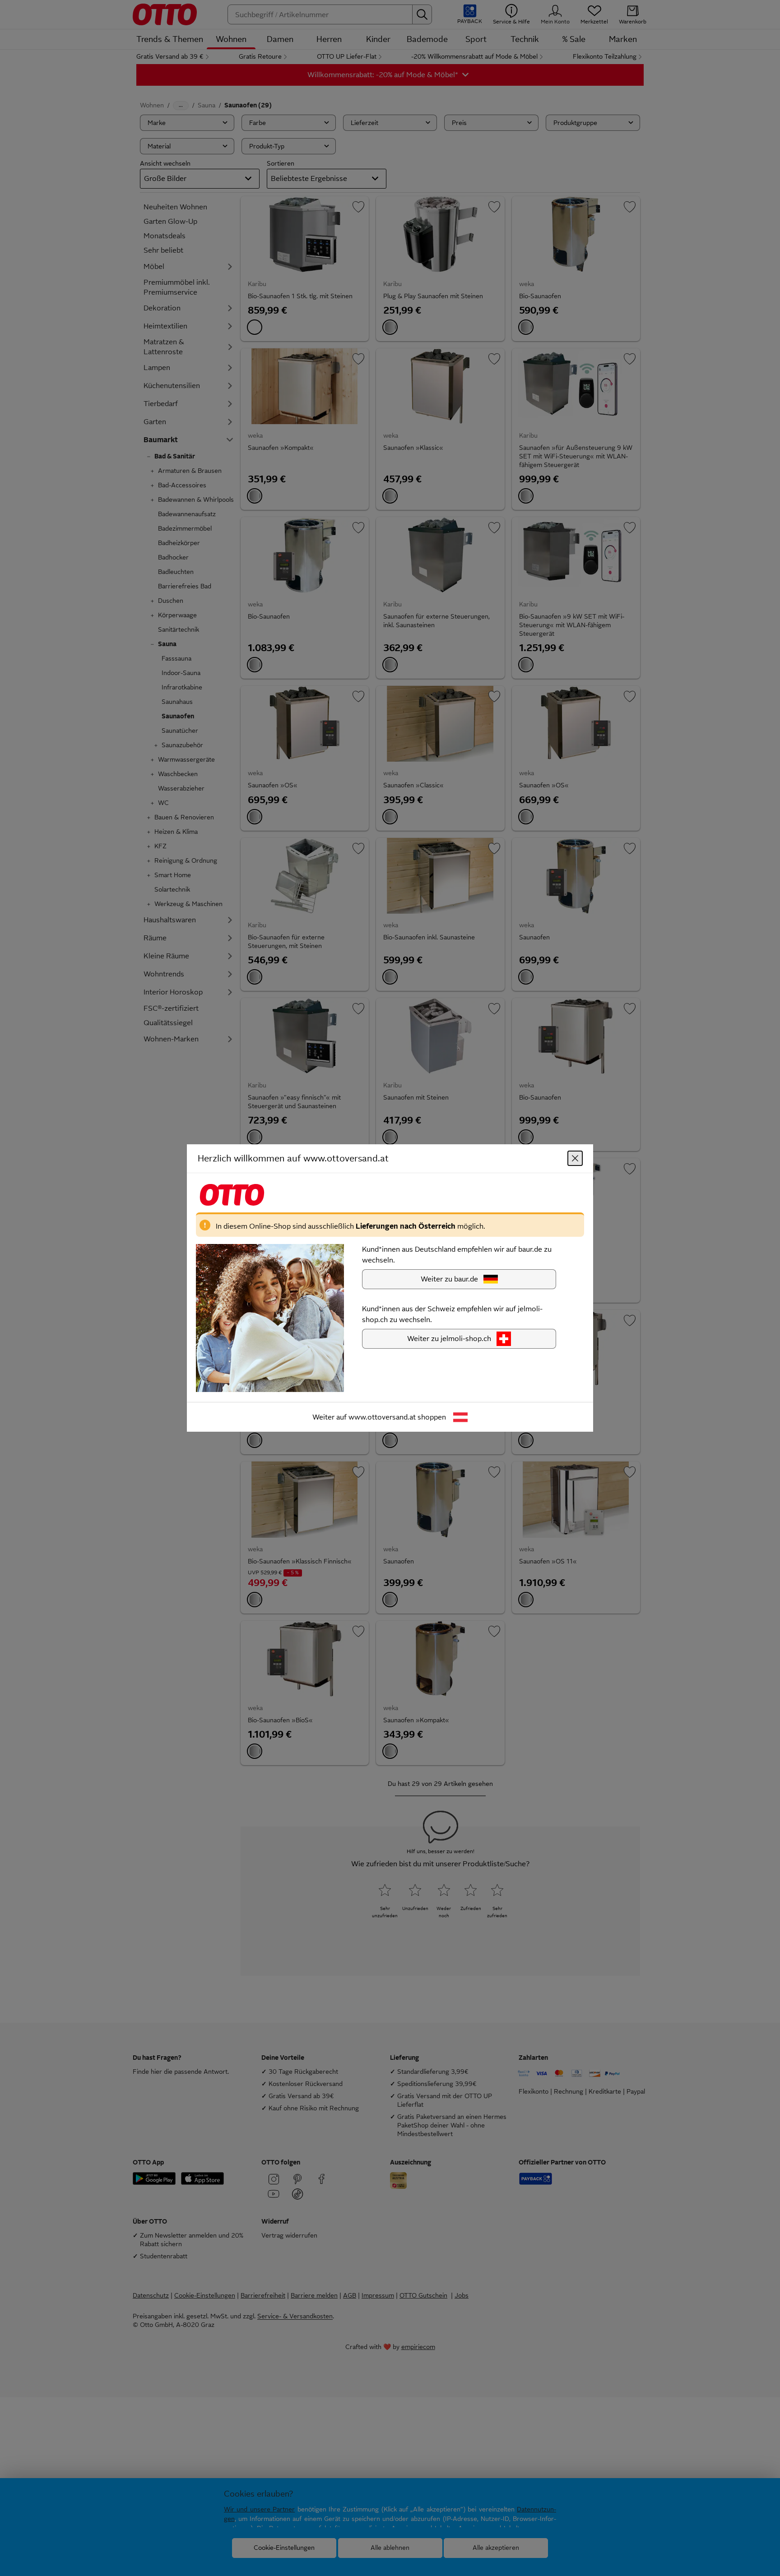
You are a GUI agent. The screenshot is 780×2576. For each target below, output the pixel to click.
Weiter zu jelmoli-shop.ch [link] (449, 1339)
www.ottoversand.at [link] (382, 1417)
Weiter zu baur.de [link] (449, 1279)
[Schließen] (575, 1158)
